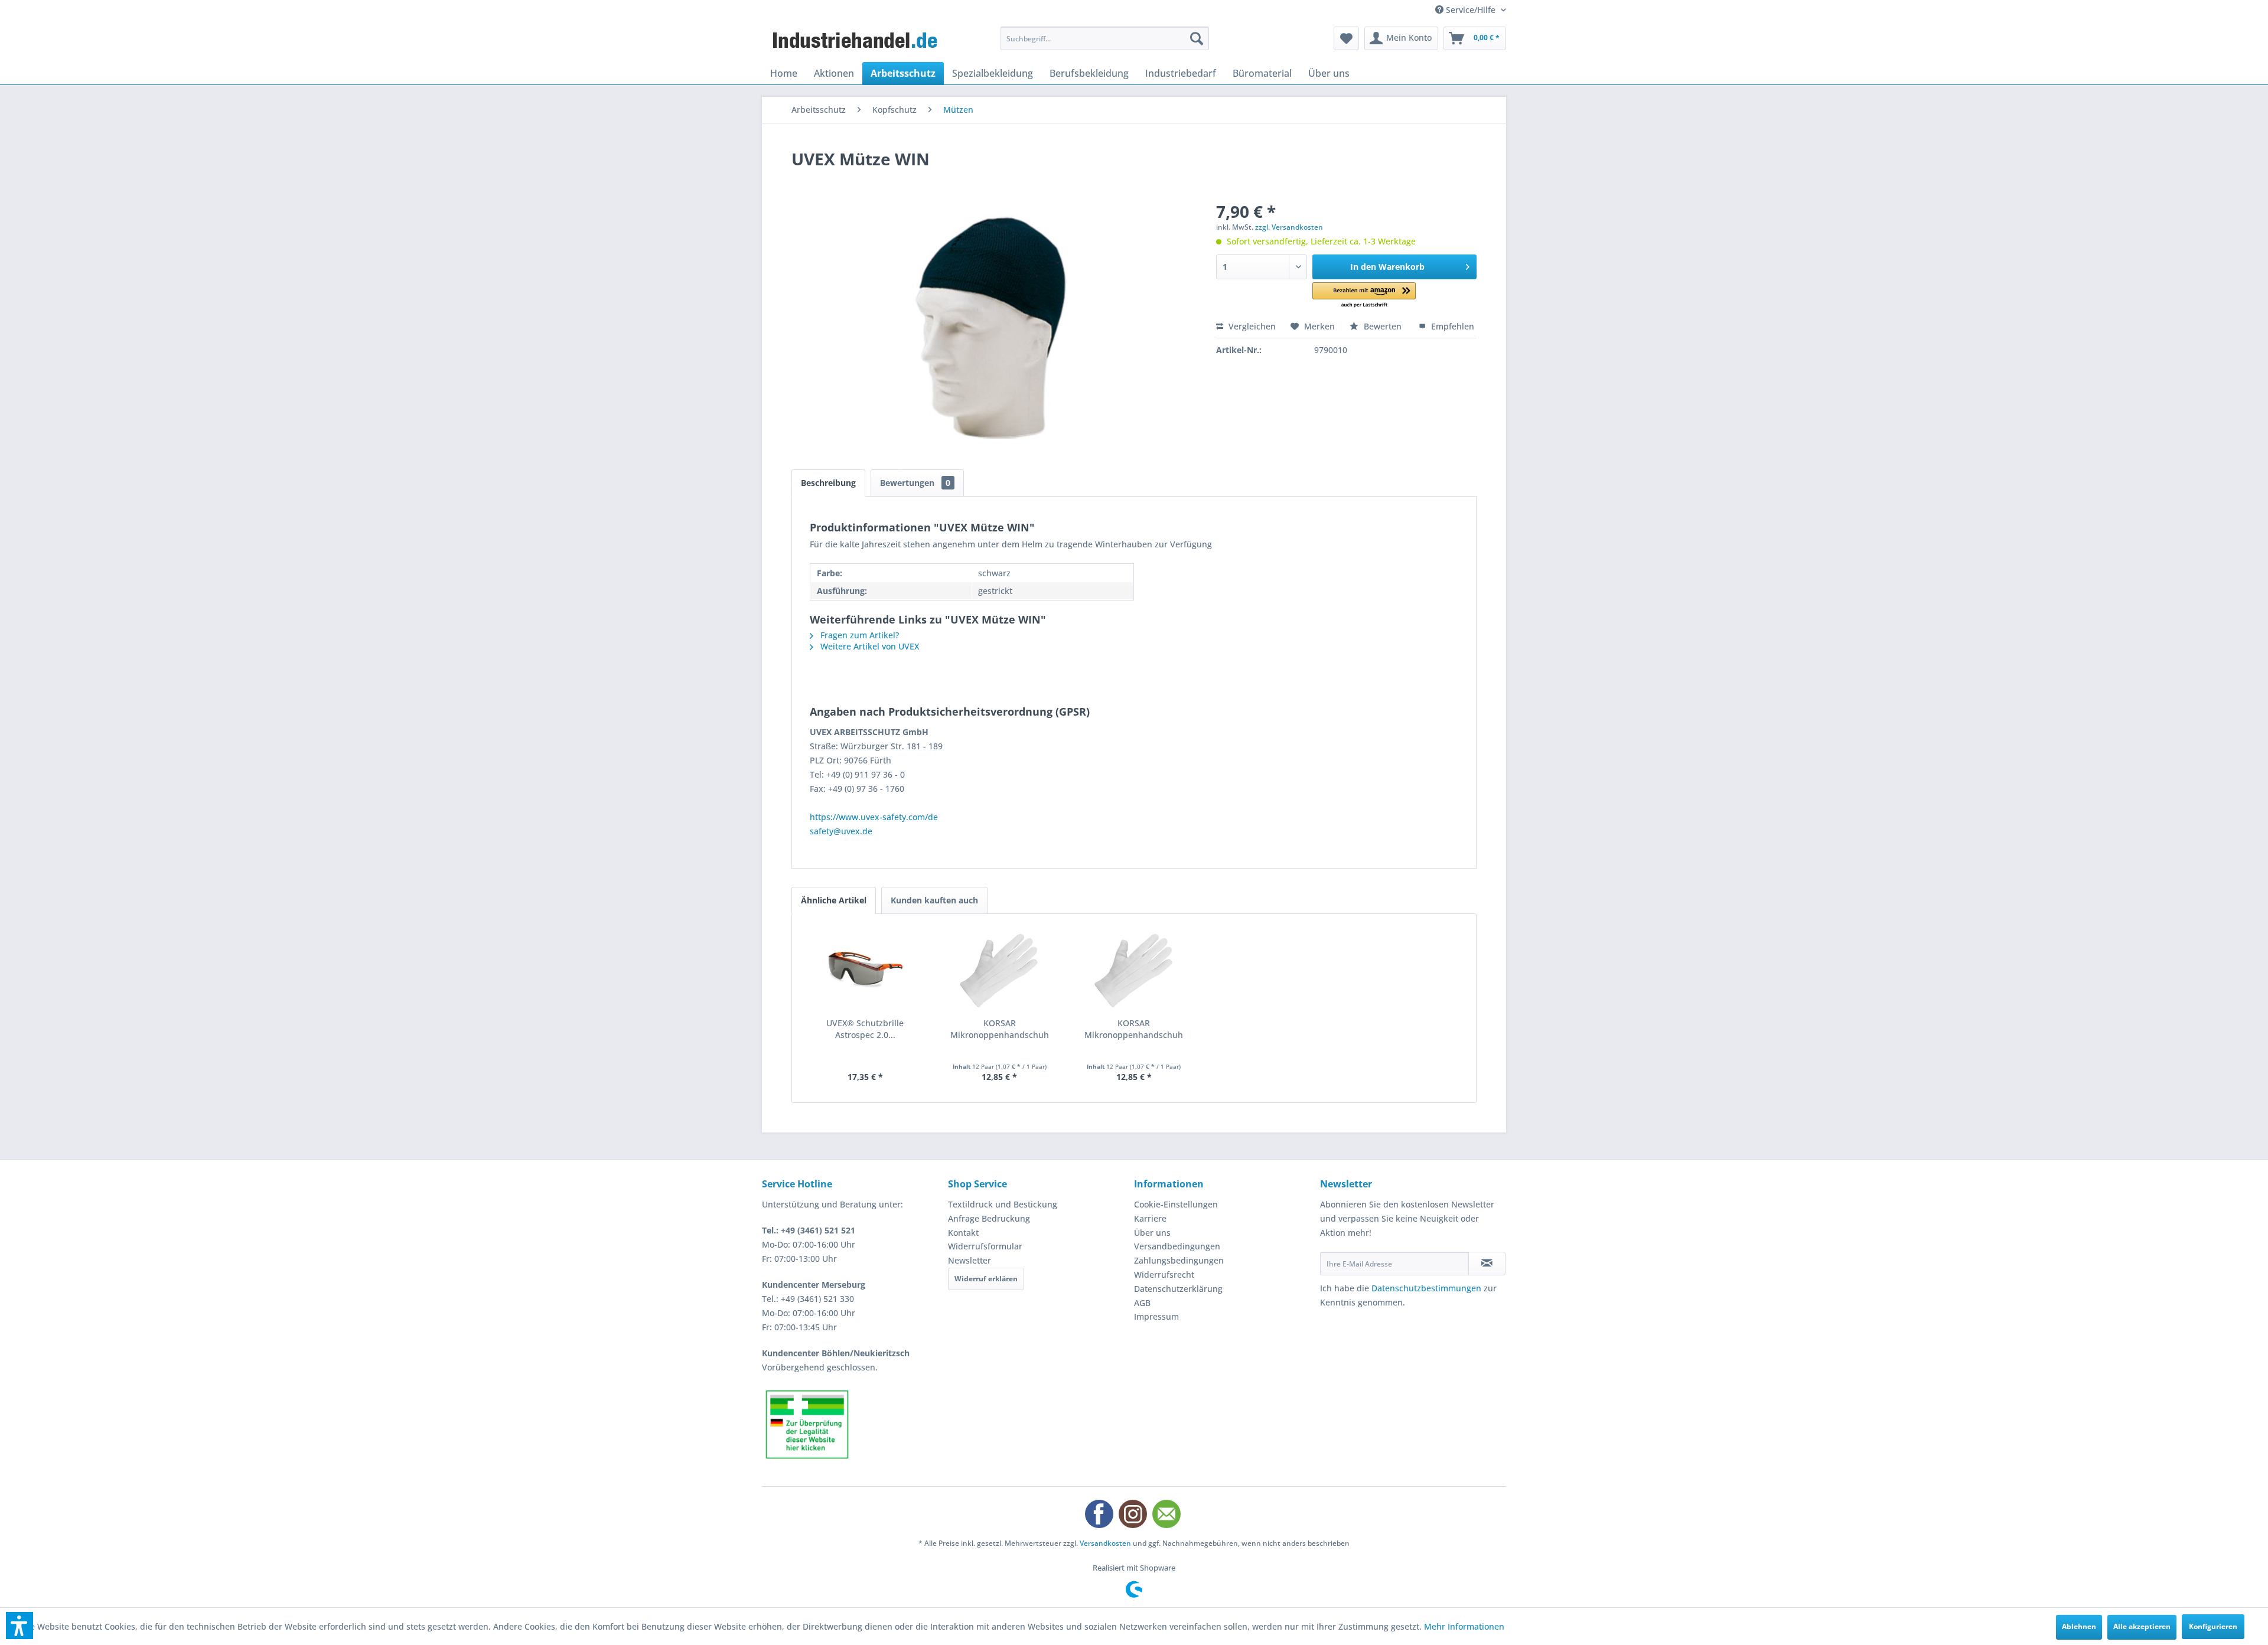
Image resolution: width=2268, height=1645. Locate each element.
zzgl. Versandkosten (1289, 227)
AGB (1142, 1303)
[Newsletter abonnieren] (1487, 1264)
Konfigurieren (2213, 1626)
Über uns (1152, 1233)
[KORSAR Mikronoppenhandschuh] (1000, 970)
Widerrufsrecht (1164, 1274)
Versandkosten (1105, 1543)
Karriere (1150, 1218)
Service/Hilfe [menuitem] (1471, 10)
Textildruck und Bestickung (1003, 1204)
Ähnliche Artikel (834, 900)
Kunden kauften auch (934, 900)
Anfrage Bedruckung (989, 1218)
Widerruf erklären (986, 1279)
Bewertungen (915, 483)
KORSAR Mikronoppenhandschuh (1000, 1029)
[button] (1364, 296)
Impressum (1156, 1316)
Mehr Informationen (1464, 1626)
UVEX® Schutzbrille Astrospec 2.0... (865, 1029)
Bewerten (1383, 326)
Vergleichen (1251, 326)
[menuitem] (1105, 38)
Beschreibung (828, 483)
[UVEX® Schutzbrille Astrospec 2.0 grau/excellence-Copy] (865, 970)
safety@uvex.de (841, 831)
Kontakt (963, 1233)
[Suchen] (1197, 38)
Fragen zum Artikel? (858, 635)
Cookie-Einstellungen (1176, 1204)
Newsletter (970, 1260)
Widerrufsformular (985, 1246)
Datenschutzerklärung (1178, 1289)
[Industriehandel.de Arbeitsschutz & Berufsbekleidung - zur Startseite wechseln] (856, 41)
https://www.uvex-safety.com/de (874, 817)
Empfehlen (1451, 326)
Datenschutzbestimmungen (1426, 1288)
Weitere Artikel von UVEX (869, 646)
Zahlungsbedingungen (1179, 1260)
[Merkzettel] (1346, 38)
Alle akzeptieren (2142, 1626)
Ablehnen (2079, 1626)
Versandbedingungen (1177, 1246)
